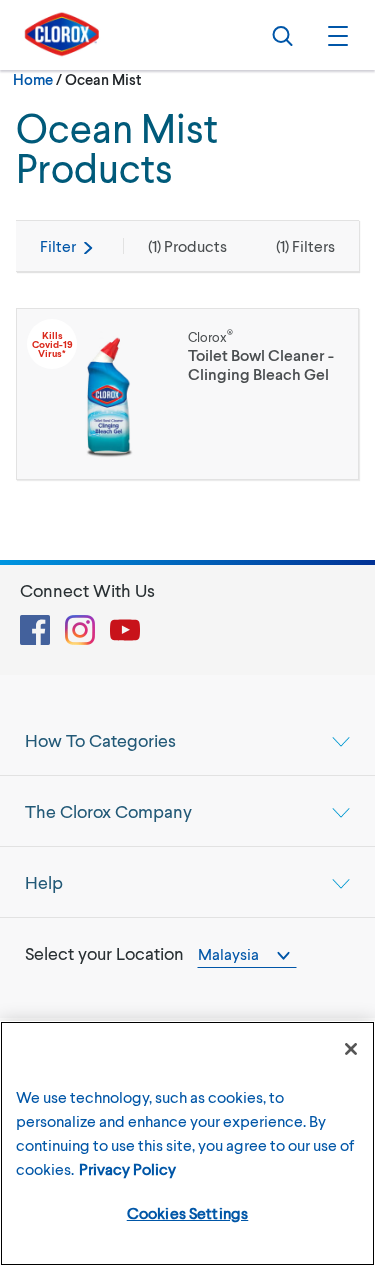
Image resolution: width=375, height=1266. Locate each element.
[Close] (351, 1049)
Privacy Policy (127, 1168)
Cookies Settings (188, 1212)
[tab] (187, 740)
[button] (335, 35)
